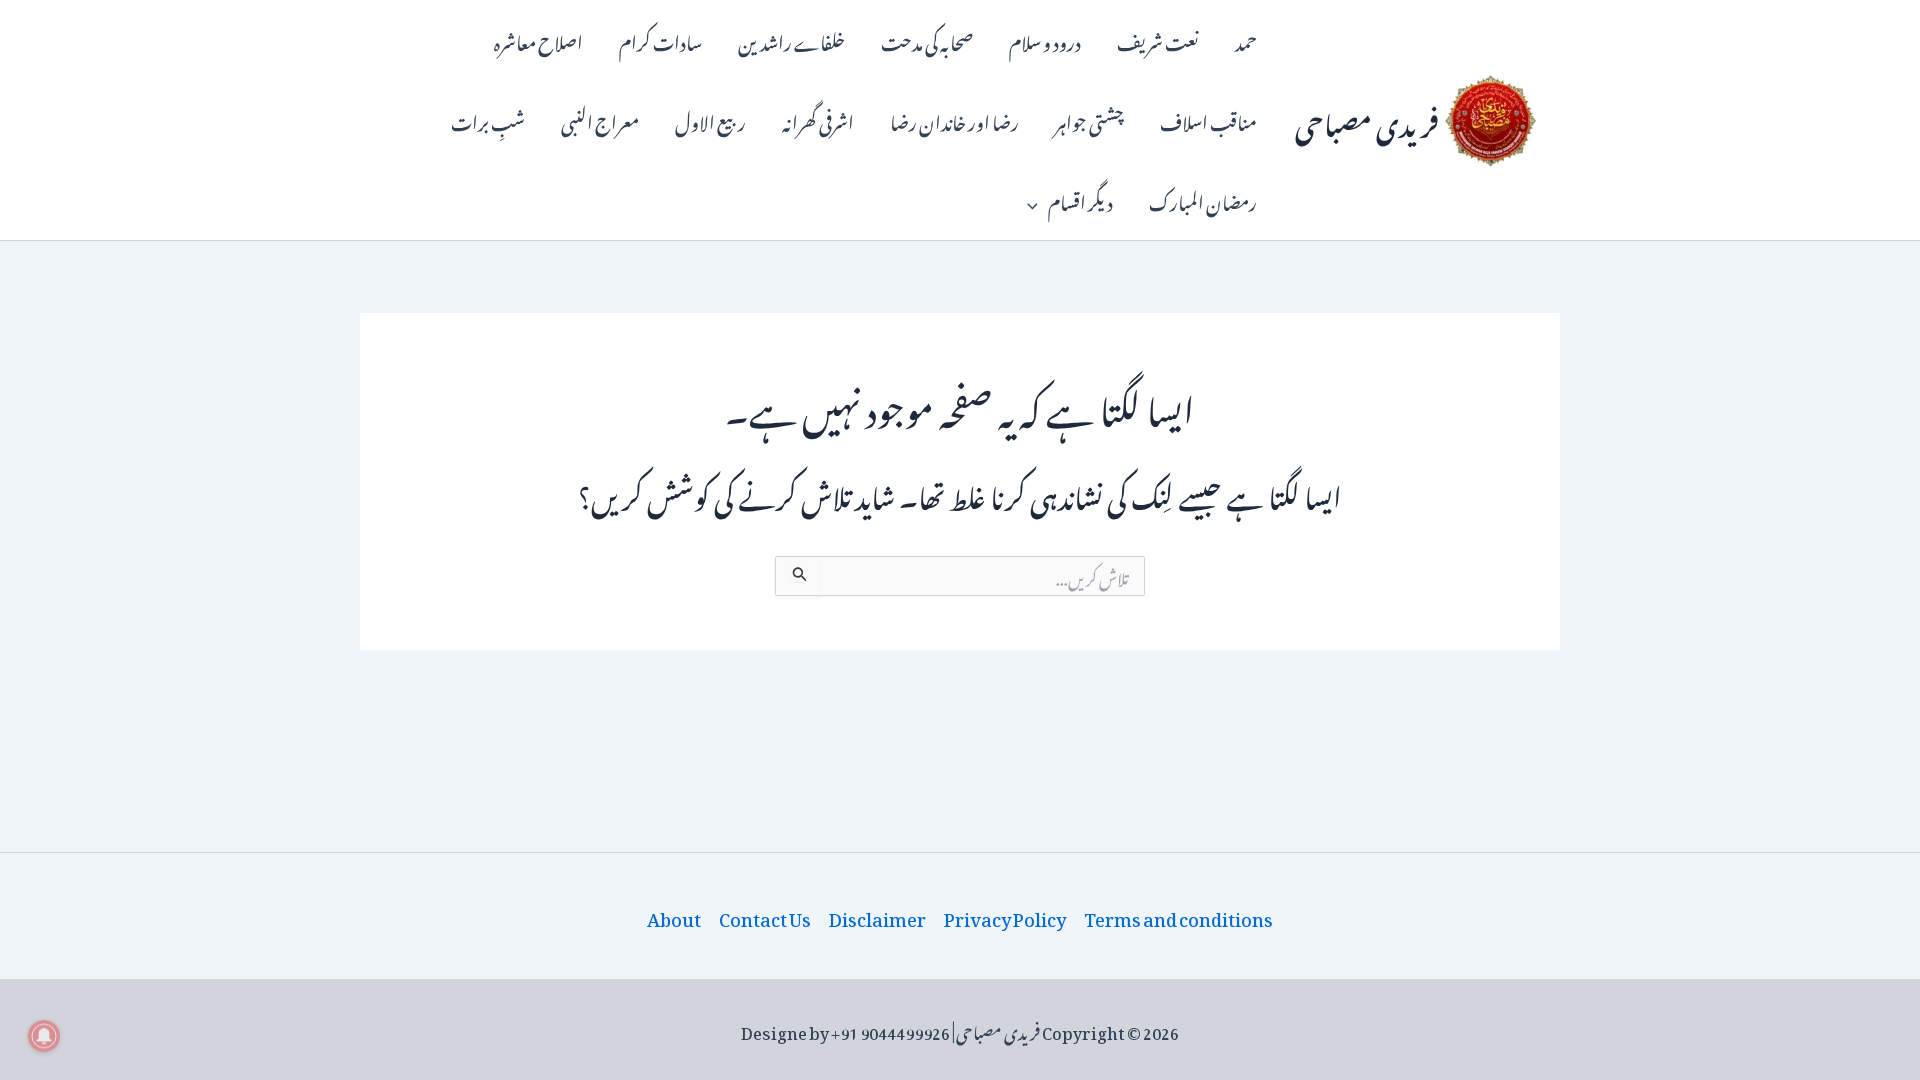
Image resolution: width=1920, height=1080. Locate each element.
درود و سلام (1045, 39)
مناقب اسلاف (1208, 119)
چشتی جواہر (1089, 119)
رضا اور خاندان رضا (954, 119)
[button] (1037, 200)
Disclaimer (877, 916)
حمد (1246, 39)
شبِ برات (488, 119)
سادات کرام (660, 39)
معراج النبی (600, 119)
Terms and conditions (1178, 916)
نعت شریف (1158, 39)
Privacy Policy (1005, 916)
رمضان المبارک (1203, 199)
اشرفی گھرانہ (818, 119)
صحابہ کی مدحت (927, 39)
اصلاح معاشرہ (538, 39)
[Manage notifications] (44, 1036)
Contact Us (765, 916)
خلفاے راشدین (791, 39)
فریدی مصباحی (1367, 119)
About (674, 916)
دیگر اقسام (1080, 199)
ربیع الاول (710, 119)
